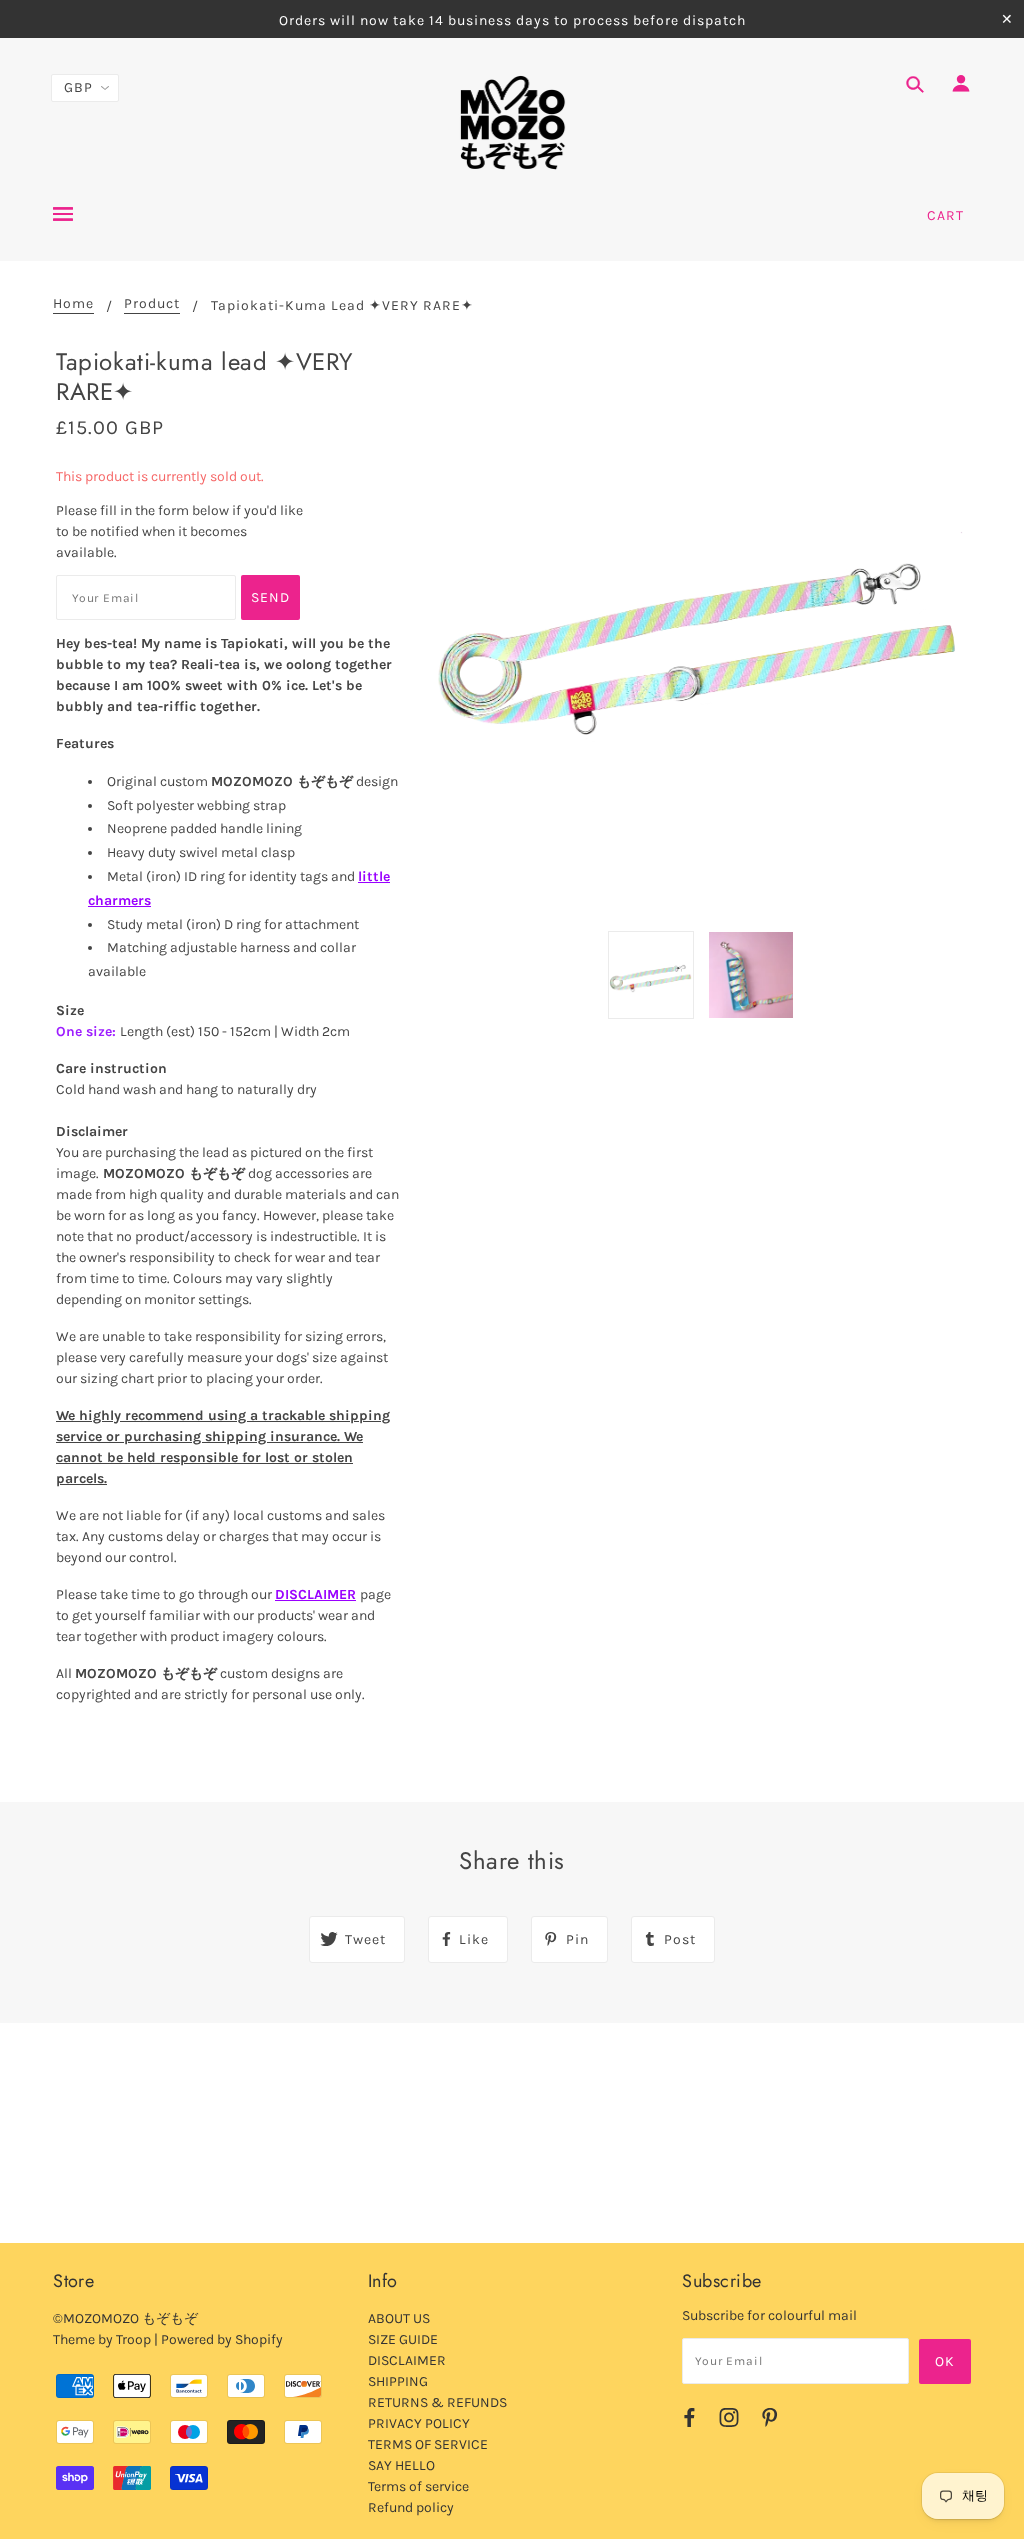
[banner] (512, 123)
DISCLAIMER (315, 1594)
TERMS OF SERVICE (428, 2444)
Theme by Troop (102, 2339)
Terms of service (418, 2486)
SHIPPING (398, 2381)
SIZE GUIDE (403, 2339)
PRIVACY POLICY (419, 2423)
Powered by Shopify (222, 2339)
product (152, 304)
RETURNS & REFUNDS (437, 2402)
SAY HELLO (401, 2465)
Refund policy (411, 2507)
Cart (945, 215)
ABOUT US (399, 2318)
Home (73, 304)
